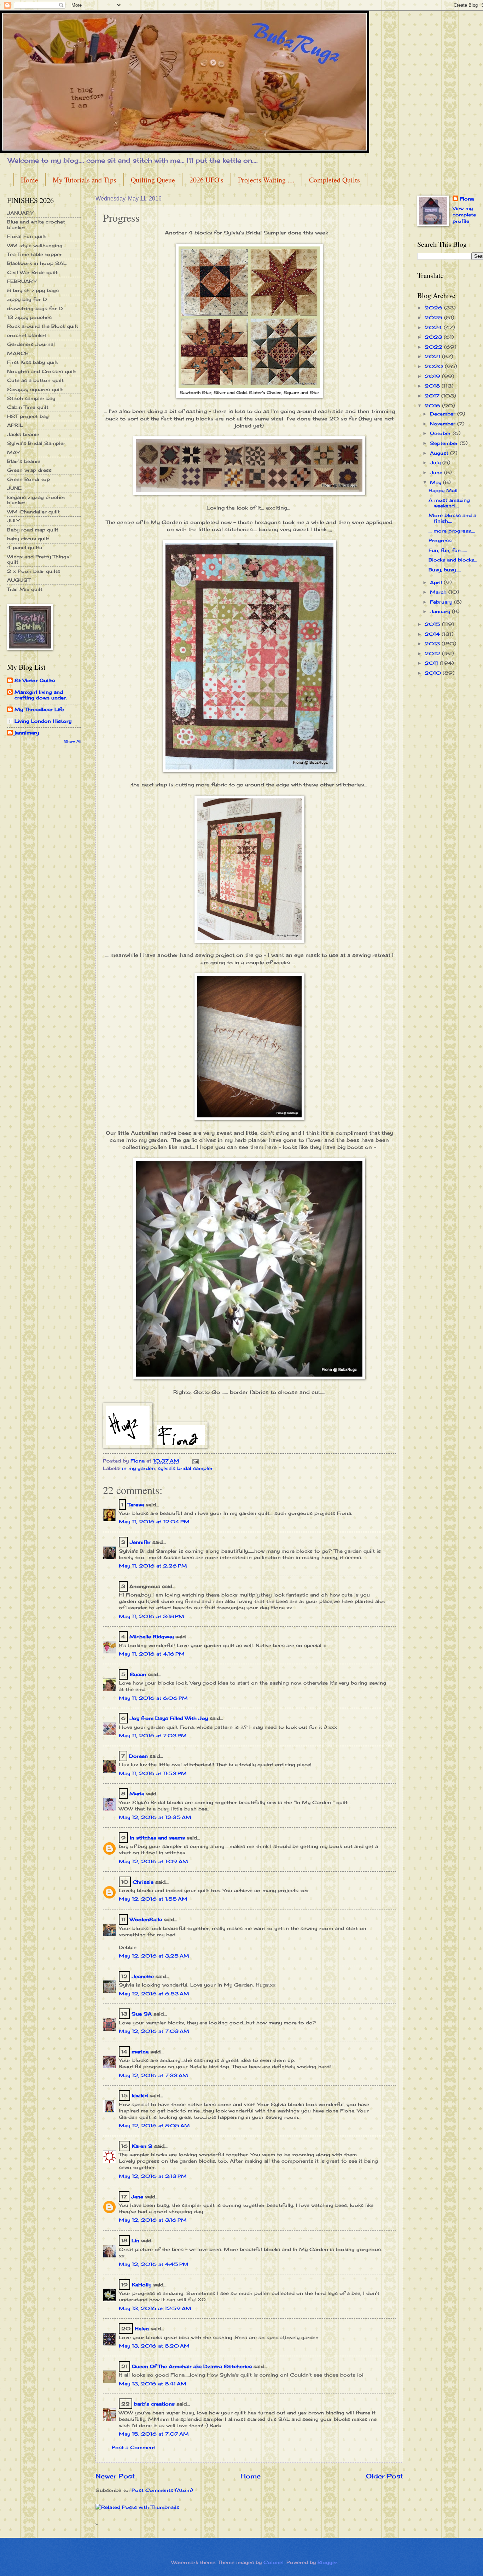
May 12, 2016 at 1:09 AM (153, 1861)
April (437, 582)
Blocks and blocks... (453, 560)
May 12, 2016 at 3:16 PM (153, 2220)
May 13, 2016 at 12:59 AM (155, 2308)
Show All (73, 741)
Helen (143, 2328)
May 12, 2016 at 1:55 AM (153, 1899)
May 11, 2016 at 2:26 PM (153, 1566)
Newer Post (115, 2476)
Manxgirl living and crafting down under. (41, 695)
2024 (434, 327)
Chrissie (143, 1882)
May (437, 482)
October (441, 433)
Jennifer (140, 1542)
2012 (433, 653)
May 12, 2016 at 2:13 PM (153, 2176)
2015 (433, 624)
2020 (435, 366)
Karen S (142, 2146)
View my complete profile (464, 215)
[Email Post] (195, 1461)
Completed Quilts (334, 180)
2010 (434, 673)
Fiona (467, 199)
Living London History (43, 721)
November (444, 424)
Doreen (138, 1756)
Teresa (136, 1505)
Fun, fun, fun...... (448, 550)
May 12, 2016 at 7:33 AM (153, 2075)
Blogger (327, 2562)
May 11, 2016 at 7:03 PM (153, 1735)
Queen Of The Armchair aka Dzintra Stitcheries (192, 2366)
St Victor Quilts (35, 680)
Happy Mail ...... (447, 490)
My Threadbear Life (39, 709)
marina (140, 2052)
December (444, 414)
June (437, 472)
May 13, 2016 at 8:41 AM (153, 2384)
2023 (434, 337)
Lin (135, 2240)
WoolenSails (146, 1919)
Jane (137, 2197)
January (441, 611)
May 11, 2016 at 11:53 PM (153, 1773)
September (445, 443)
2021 (433, 356)
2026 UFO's (206, 180)
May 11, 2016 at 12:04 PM (154, 1522)
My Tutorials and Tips (85, 180)
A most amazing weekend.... (449, 503)
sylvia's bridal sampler (185, 1468)
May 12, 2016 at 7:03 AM (154, 2031)
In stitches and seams (157, 1838)
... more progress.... (452, 531)
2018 (433, 386)
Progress (440, 540)
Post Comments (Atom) (162, 2490)
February (442, 602)
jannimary (27, 733)
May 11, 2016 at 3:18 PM (152, 1616)
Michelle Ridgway (152, 1636)
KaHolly (142, 2285)
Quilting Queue (153, 180)
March (439, 592)
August (440, 453)
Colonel (273, 2562)
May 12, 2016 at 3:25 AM (154, 1956)
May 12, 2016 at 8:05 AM (154, 2126)
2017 (433, 396)
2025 (434, 318)
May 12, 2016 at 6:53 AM (154, 1994)
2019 (433, 376)
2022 (434, 347)
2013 (433, 644)
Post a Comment (133, 2447)
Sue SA (142, 2014)
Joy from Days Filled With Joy (169, 1718)
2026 (434, 308)
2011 (432, 663)
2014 (433, 634)
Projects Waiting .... (266, 180)
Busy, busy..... (445, 570)
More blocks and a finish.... (452, 518)
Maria (137, 1793)
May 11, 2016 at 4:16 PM (152, 1654)
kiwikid (140, 2095)
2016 (433, 406)
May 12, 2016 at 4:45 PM (154, 2264)
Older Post (385, 2476)
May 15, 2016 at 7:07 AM (154, 2434)
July (436, 463)
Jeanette (143, 1976)
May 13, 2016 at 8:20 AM (154, 2346)
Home (30, 180)
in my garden (138, 1468)
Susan (138, 1674)
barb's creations (154, 2404)
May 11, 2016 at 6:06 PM (153, 1698)
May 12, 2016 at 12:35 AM (155, 1817)
